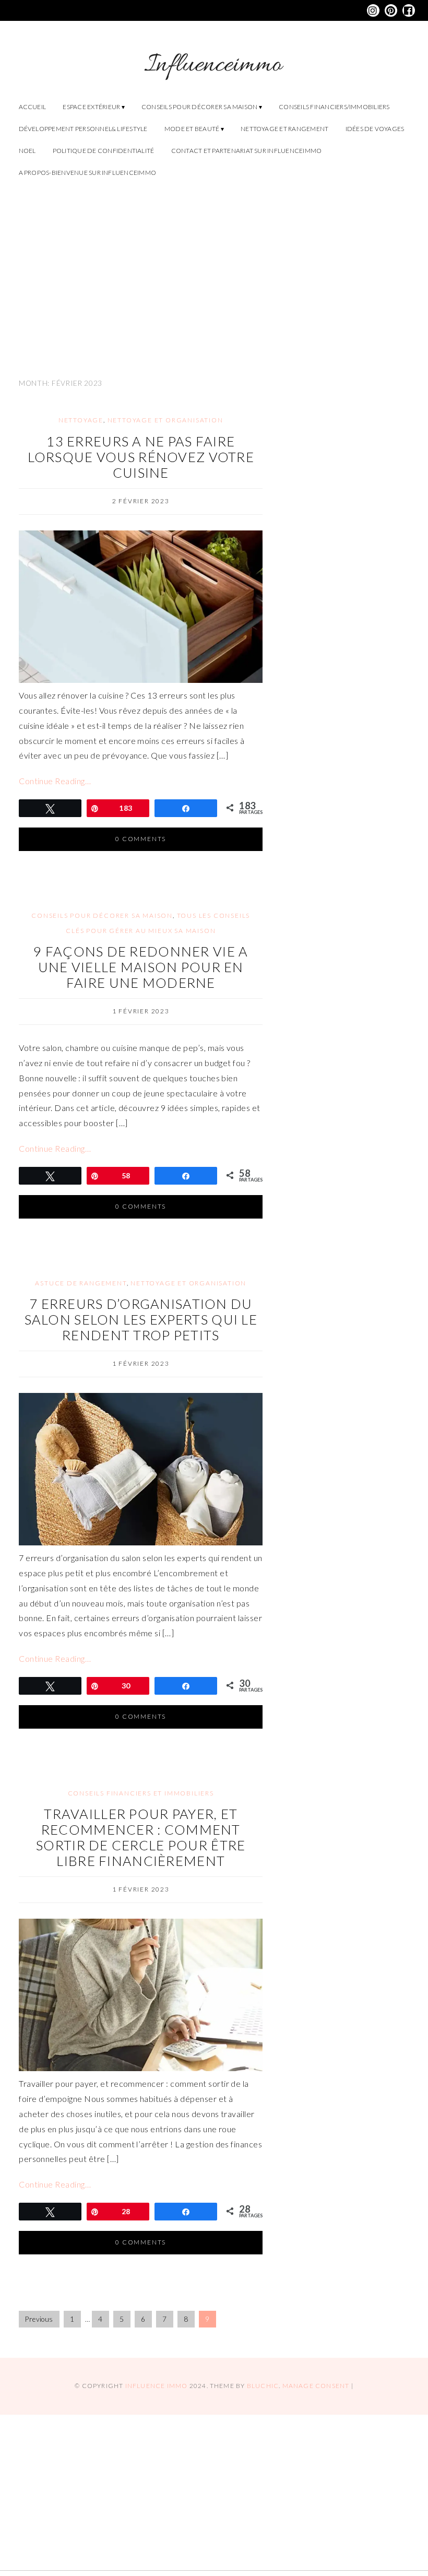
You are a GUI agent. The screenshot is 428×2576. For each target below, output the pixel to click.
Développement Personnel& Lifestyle (83, 129)
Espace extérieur (91, 107)
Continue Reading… (55, 781)
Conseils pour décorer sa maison (199, 107)
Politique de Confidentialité (104, 151)
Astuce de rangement (81, 1283)
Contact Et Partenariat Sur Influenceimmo (247, 151)
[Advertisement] (214, 273)
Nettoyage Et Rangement (284, 129)
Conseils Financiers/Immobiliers (334, 107)
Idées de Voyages (375, 129)
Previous (39, 2319)
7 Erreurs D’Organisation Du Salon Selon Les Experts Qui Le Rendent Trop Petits (141, 1319)
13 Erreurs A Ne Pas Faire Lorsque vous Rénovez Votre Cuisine (141, 457)
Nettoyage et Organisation (165, 420)
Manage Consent (316, 2386)
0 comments (141, 839)
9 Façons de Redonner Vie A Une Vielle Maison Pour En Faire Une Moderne (141, 967)
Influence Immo (157, 2386)
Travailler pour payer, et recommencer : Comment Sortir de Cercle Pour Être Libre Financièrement (141, 1837)
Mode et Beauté (192, 129)
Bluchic (263, 2386)
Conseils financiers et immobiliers (141, 1793)
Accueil (33, 107)
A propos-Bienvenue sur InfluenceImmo (88, 173)
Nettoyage (81, 420)
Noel (27, 151)
